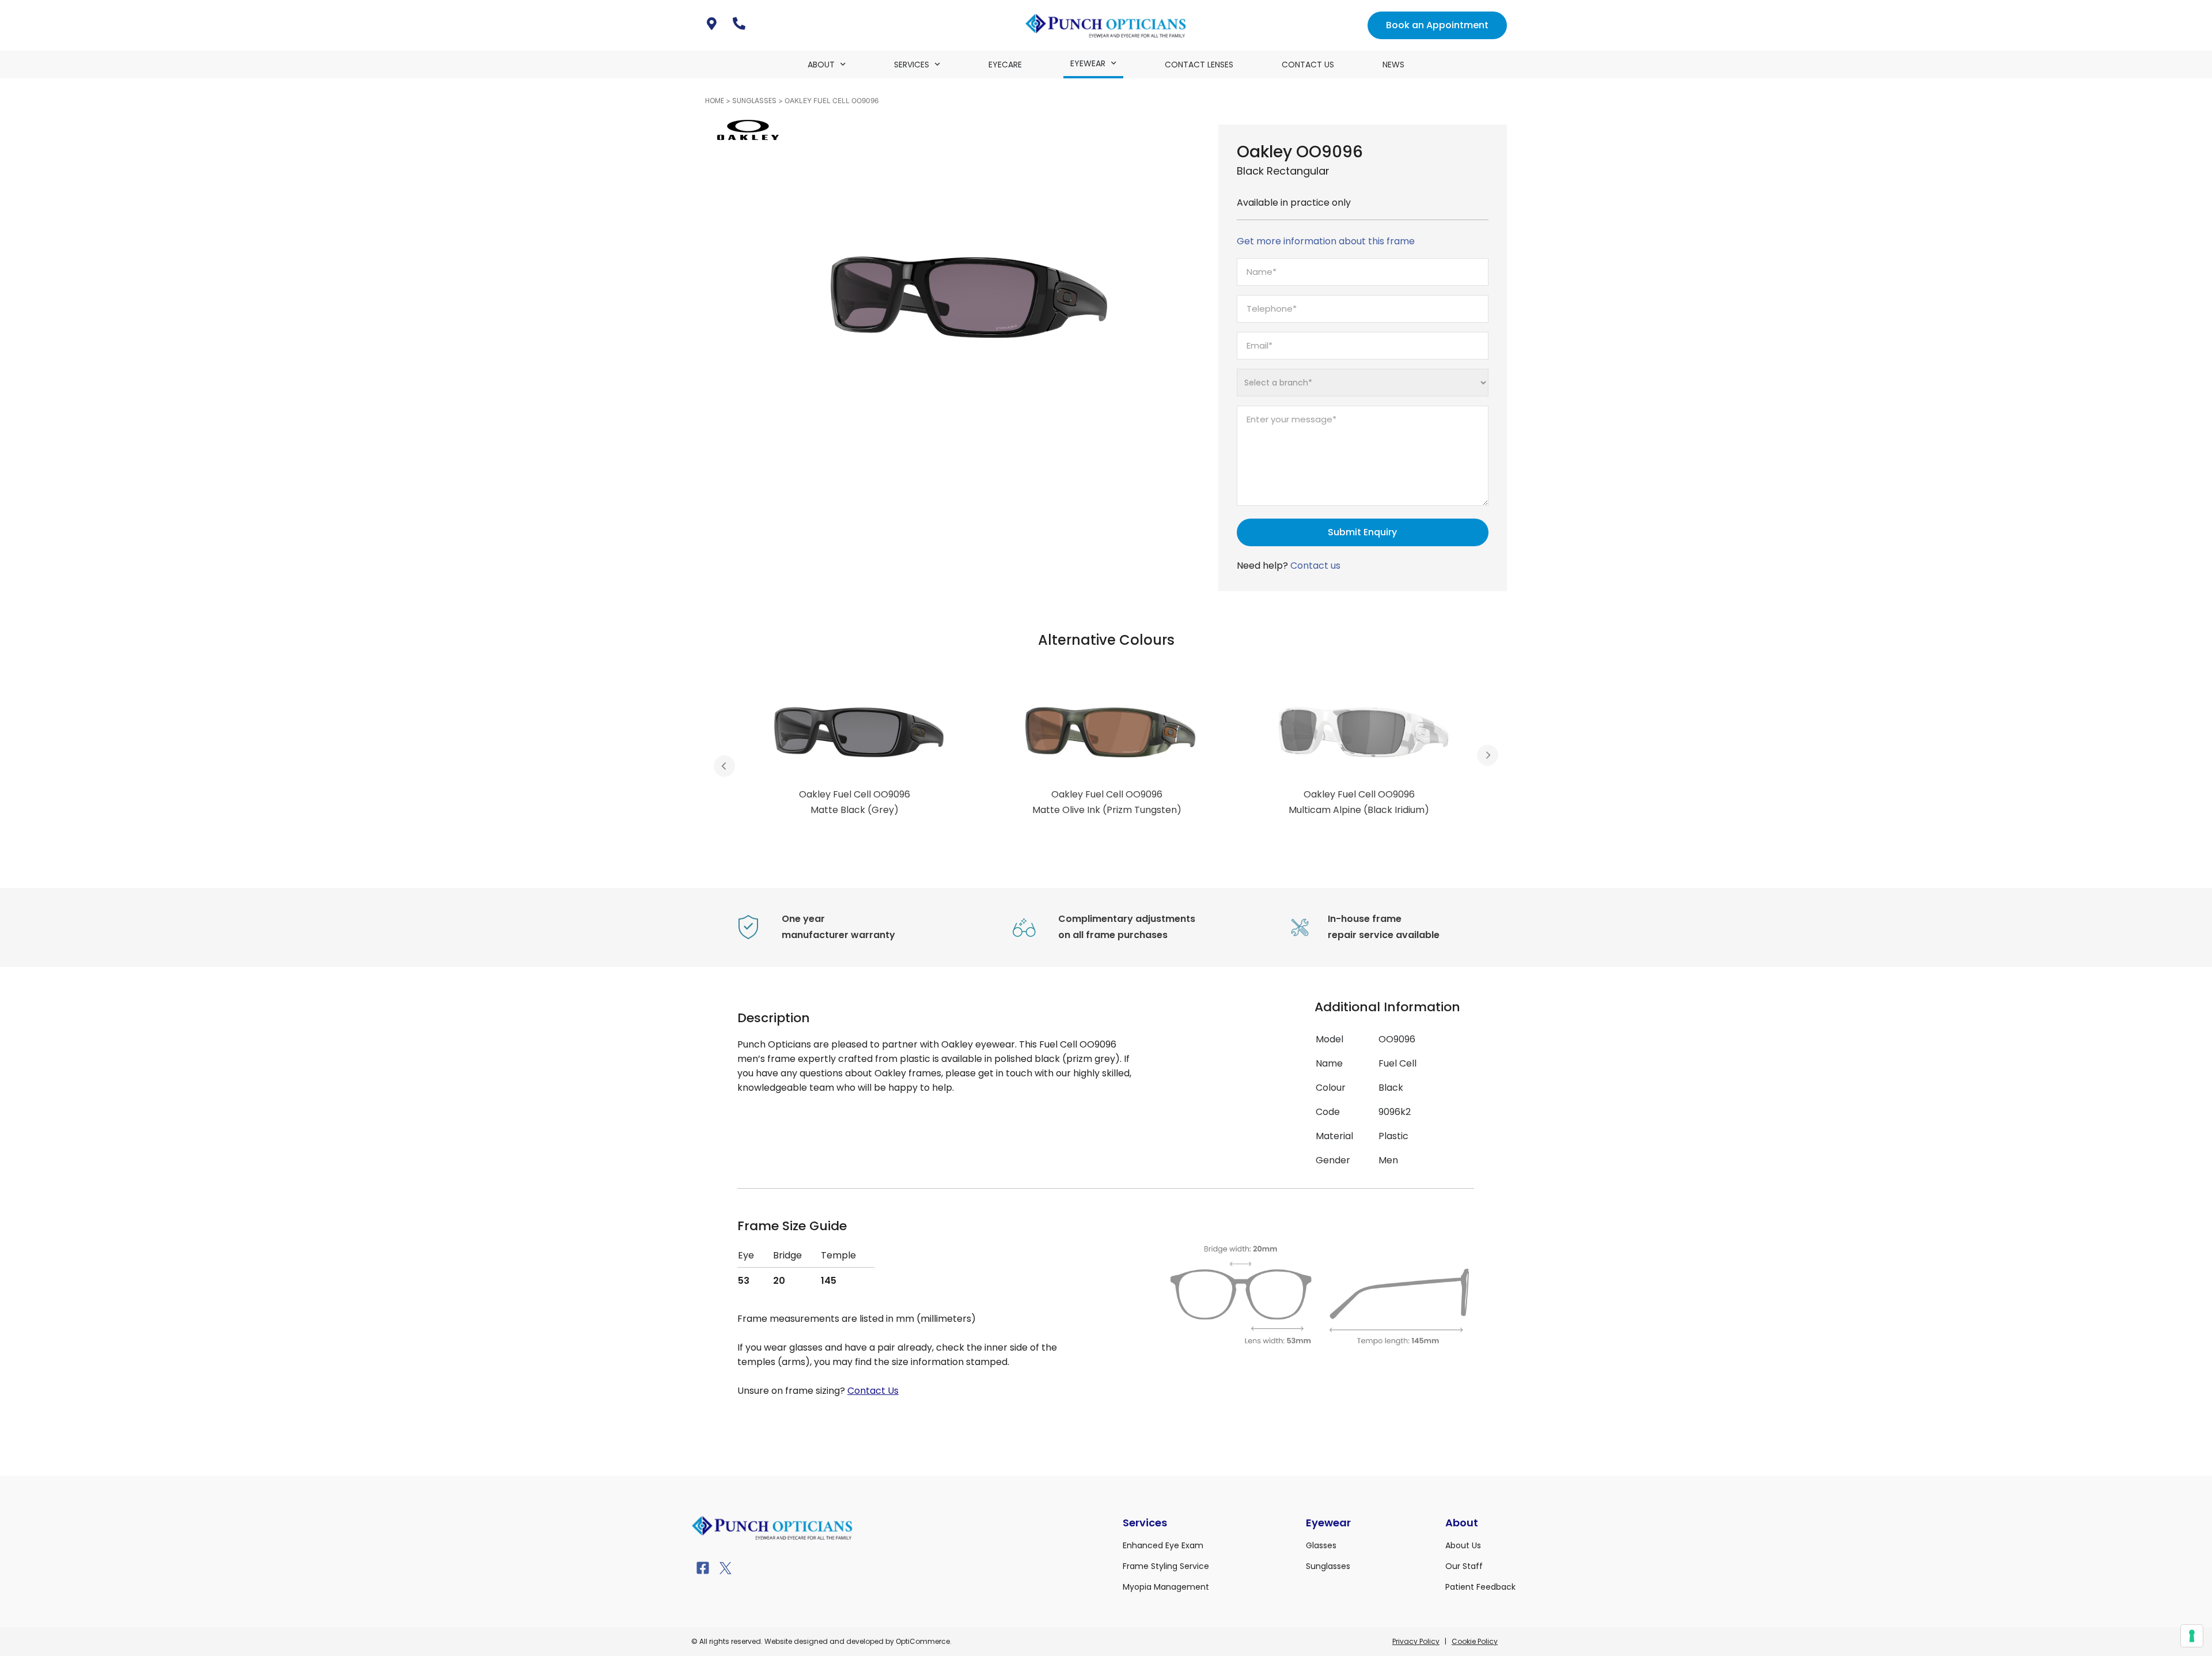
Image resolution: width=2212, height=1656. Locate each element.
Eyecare (1005, 65)
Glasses (1321, 1545)
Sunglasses (754, 101)
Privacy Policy (1416, 1641)
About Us (1463, 1545)
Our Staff (1464, 1566)
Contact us (1315, 566)
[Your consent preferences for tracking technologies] (2192, 1636)
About (821, 65)
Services (912, 65)
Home (715, 101)
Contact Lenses (1199, 65)
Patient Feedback (1480, 1587)
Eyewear (1088, 63)
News (1393, 65)
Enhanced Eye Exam (1163, 1545)
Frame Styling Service (1166, 1566)
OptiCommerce (923, 1641)
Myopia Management (1166, 1587)
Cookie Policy (1475, 1641)
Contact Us (1308, 65)
